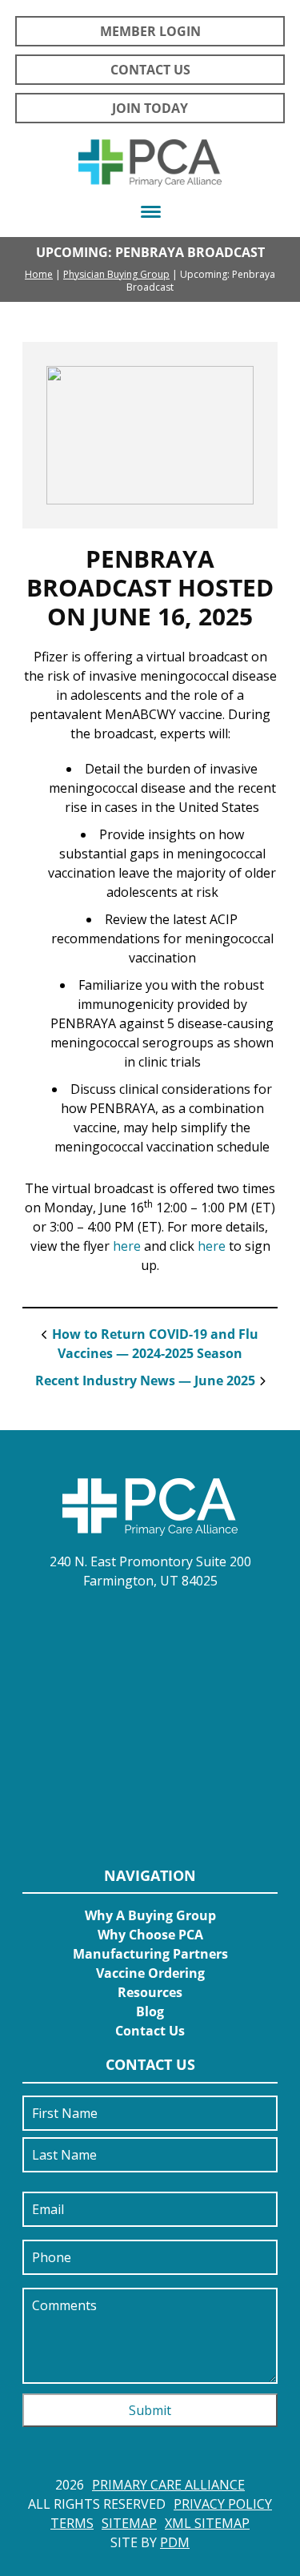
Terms (72, 2523)
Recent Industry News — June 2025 (145, 1380)
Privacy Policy (223, 2504)
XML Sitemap (207, 2523)
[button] (150, 212)
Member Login (150, 31)
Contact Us (150, 70)
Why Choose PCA (150, 1935)
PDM (175, 2542)
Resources (150, 1992)
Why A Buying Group (150, 1915)
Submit (150, 2410)
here (127, 1246)
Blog (150, 2011)
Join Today (150, 108)
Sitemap (129, 2523)
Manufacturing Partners (150, 1954)
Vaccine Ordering (150, 1973)
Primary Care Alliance (168, 2485)
